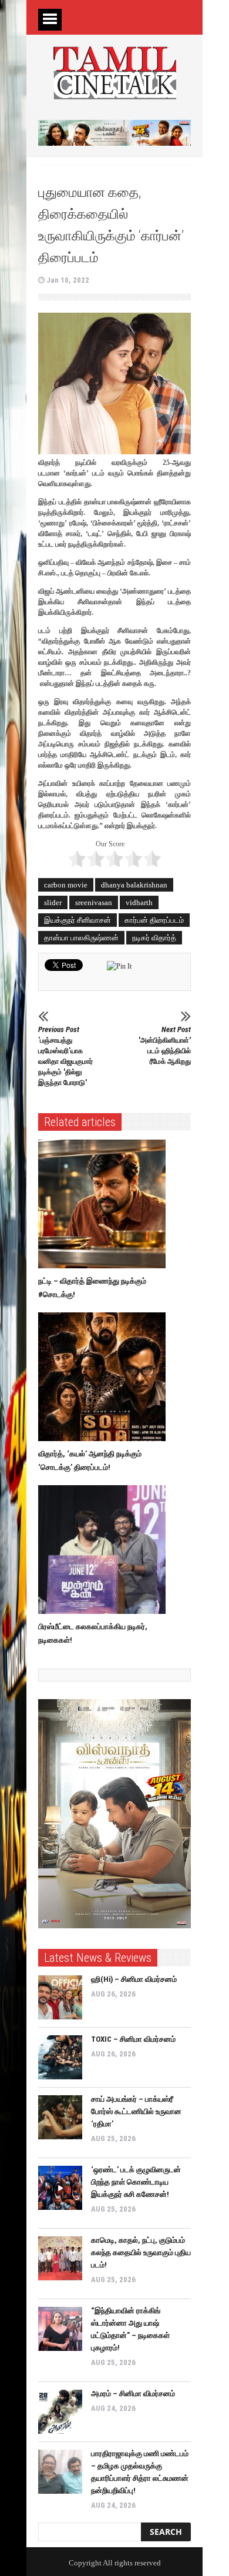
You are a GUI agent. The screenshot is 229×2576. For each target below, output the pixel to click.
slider (53, 902)
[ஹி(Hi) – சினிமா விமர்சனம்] (60, 1997)
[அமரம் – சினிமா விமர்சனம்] (60, 2412)
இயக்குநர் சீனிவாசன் (78, 920)
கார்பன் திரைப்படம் (154, 920)
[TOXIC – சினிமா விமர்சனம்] (60, 2057)
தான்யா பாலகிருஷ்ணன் (81, 938)
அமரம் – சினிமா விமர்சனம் (133, 2394)
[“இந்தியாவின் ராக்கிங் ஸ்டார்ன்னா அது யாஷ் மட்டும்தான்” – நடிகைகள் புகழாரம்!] (60, 2329)
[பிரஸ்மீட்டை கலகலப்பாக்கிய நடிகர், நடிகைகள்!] (105, 1550)
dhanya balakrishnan (134, 885)
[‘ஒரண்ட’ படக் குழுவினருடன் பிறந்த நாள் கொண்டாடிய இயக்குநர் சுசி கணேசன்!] (60, 2188)
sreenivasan (94, 902)
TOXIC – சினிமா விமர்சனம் (133, 2039)
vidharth (139, 902)
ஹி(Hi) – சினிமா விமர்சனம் (134, 1979)
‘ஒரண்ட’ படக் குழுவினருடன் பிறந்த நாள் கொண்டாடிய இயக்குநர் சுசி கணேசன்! (136, 2182)
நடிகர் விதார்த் (154, 938)
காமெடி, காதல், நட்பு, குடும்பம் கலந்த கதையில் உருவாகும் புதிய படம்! (141, 2252)
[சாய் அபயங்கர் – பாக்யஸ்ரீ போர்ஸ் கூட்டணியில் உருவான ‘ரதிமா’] (60, 2117)
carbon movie (66, 885)
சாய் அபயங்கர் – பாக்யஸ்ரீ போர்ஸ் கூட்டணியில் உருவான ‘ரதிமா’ (136, 2111)
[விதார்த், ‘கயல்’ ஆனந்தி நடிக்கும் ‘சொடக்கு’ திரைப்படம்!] (105, 1377)
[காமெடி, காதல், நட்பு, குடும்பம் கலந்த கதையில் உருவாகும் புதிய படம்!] (60, 2258)
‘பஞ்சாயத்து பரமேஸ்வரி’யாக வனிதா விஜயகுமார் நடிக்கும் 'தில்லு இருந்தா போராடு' (65, 1056)
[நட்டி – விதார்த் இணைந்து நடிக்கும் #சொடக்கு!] (105, 1204)
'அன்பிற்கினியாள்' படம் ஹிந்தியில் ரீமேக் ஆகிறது (165, 1045)
